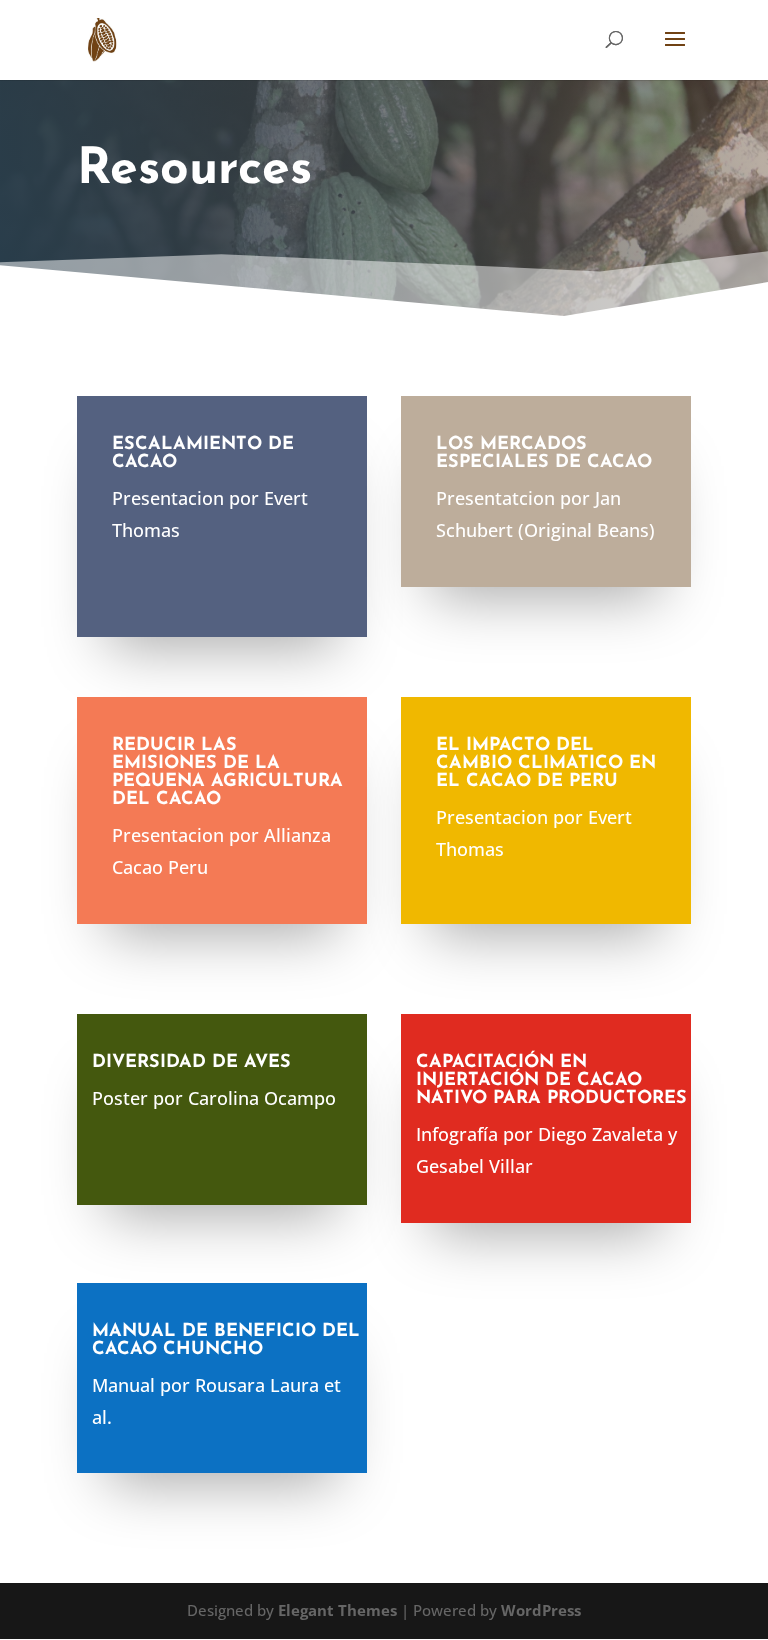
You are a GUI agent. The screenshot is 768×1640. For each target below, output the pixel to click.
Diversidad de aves (191, 1063)
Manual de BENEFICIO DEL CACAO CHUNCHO (226, 1341)
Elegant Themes (337, 1610)
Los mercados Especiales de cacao (544, 454)
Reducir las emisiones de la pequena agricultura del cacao (227, 773)
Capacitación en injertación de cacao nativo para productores (551, 1081)
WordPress (541, 1610)
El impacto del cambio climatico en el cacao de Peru (546, 764)
